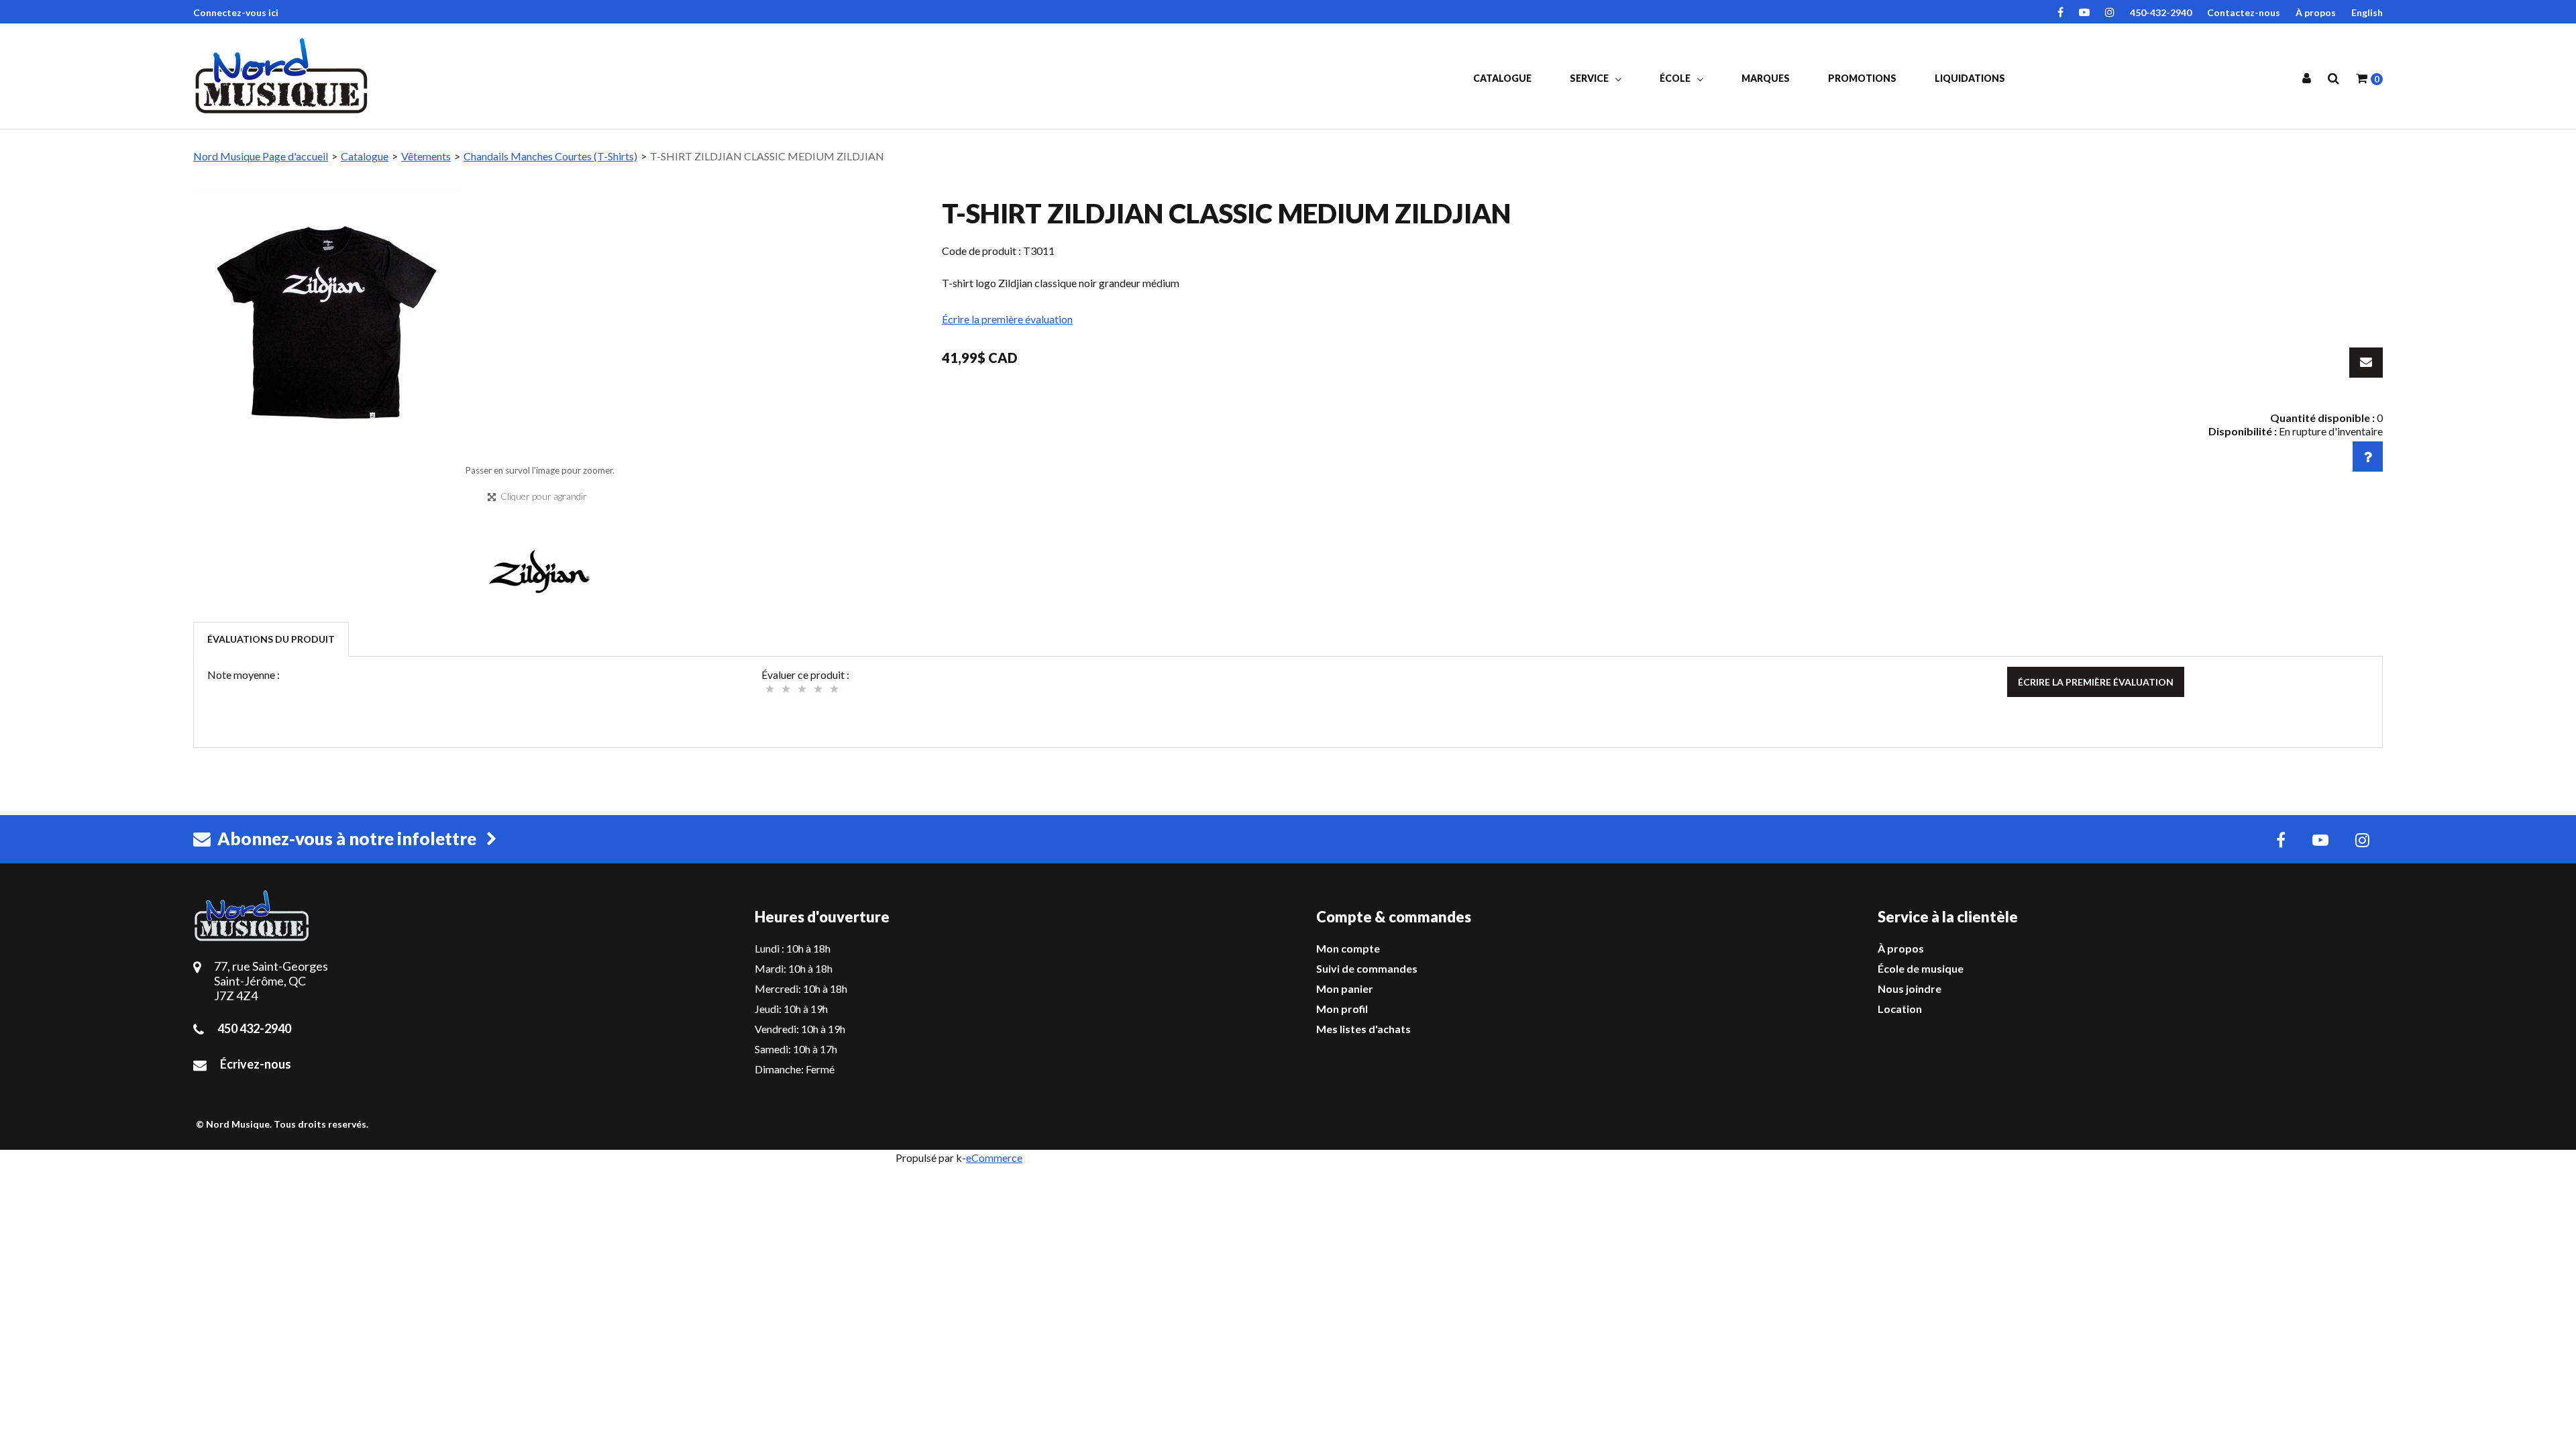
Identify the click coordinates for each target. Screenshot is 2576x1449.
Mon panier (1345, 988)
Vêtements (426, 156)
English (2367, 12)
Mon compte (1348, 948)
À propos (2316, 12)
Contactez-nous (2244, 12)
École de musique (1921, 968)
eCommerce (994, 1158)
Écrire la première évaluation (1007, 319)
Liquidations (1970, 78)
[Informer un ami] (2366, 363)
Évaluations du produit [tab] (271, 639)
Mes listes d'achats (1363, 1029)
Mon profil (1342, 1009)
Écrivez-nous (256, 1064)
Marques (1766, 78)
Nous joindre (1910, 988)
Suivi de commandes (1367, 968)
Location (1900, 1009)
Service (1590, 78)
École (1676, 78)
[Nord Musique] (284, 76)
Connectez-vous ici (236, 12)
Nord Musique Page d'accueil (261, 156)
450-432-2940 (2161, 12)
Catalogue (1502, 78)
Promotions (1862, 78)
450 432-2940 (254, 1028)
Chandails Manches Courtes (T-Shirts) (550, 156)
